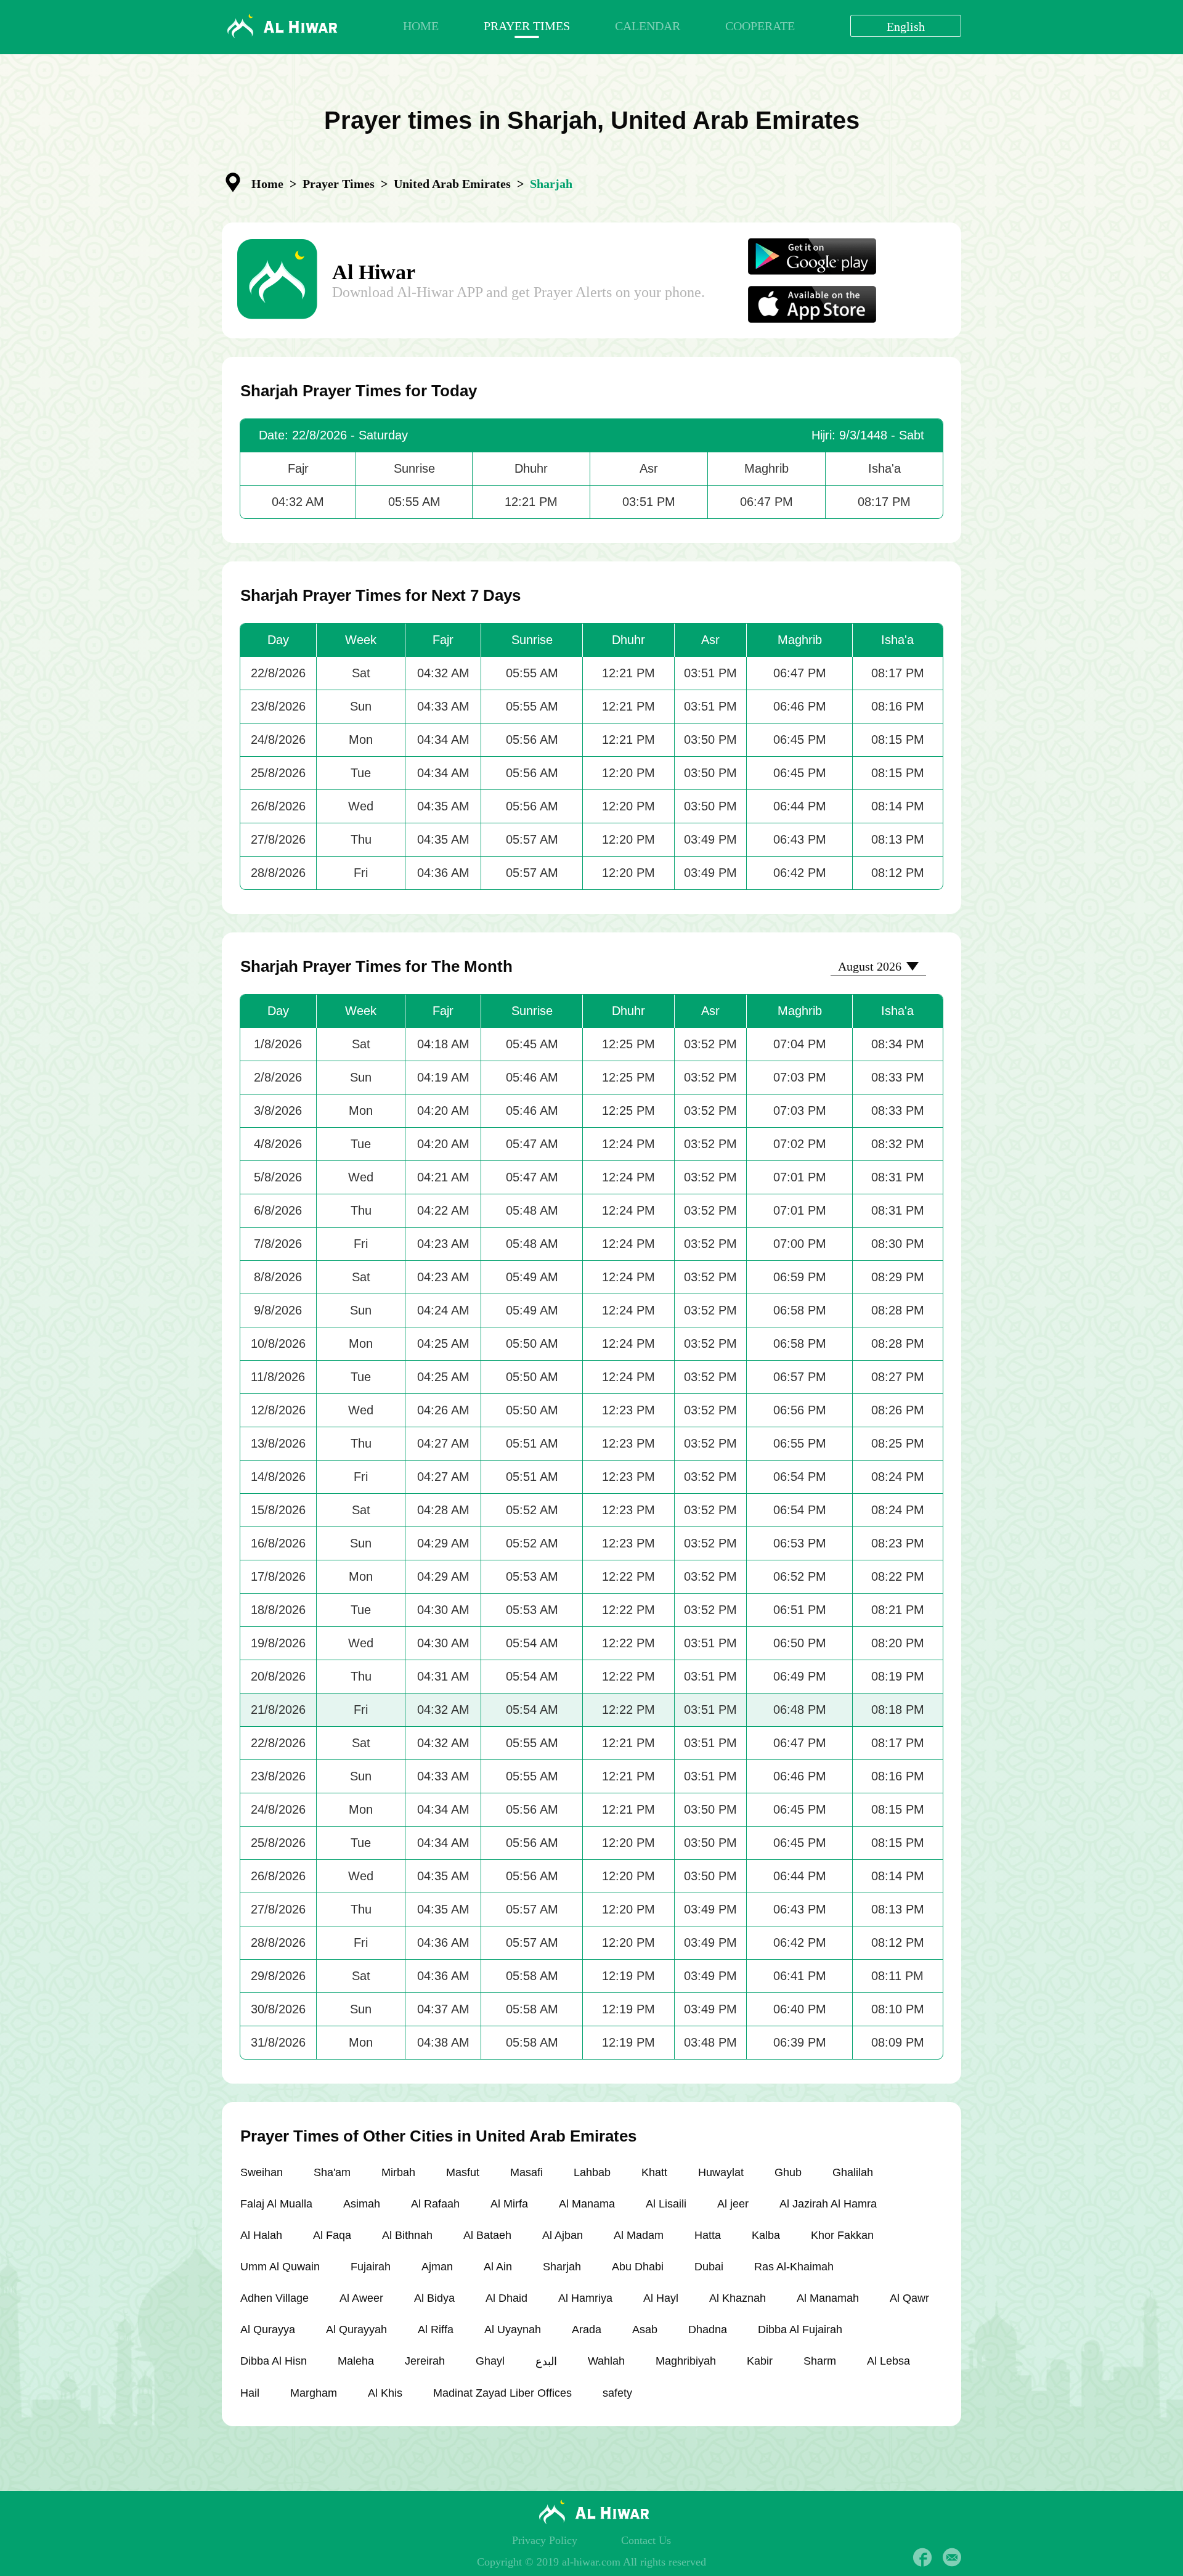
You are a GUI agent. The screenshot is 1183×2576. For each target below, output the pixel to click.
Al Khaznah (738, 2298)
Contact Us (646, 2540)
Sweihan (262, 2172)
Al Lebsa (888, 2361)
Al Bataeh (487, 2235)
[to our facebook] (922, 2558)
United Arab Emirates (452, 184)
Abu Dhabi (638, 2267)
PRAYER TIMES (527, 26)
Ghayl (490, 2361)
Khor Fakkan (842, 2235)
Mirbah (398, 2172)
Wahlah (606, 2361)
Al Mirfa (509, 2204)
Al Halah (261, 2235)
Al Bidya (434, 2298)
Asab (645, 2329)
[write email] (952, 2558)
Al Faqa (332, 2235)
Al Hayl (661, 2298)
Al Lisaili (666, 2204)
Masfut (463, 2172)
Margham (314, 2393)
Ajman (437, 2267)
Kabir (760, 2361)
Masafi (526, 2172)
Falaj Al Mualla (276, 2204)
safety (617, 2393)
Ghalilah (853, 2172)
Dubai (709, 2267)
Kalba (766, 2235)
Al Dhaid (506, 2298)
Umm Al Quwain (280, 2267)
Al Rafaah (435, 2204)
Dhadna (708, 2329)
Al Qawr (909, 2298)
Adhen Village (274, 2298)
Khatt (654, 2172)
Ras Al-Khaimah (794, 2267)
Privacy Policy (545, 2540)
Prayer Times (339, 184)
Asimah (362, 2204)
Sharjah (562, 2267)
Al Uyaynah (513, 2329)
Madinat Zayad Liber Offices (502, 2393)
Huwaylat (721, 2172)
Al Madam (639, 2235)
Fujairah (371, 2267)
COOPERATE (760, 26)
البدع (546, 2362)
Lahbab (592, 2172)
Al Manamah (828, 2298)
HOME (421, 26)
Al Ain (498, 2267)
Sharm (820, 2361)
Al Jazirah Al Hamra (828, 2204)
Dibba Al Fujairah (800, 2329)
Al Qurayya (268, 2329)
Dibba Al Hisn (274, 2361)
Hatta (708, 2235)
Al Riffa (436, 2329)
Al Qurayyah (356, 2329)
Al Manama (587, 2204)
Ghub (788, 2172)
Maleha (356, 2361)
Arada (587, 2329)
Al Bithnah (407, 2235)
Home (267, 184)
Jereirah (425, 2361)
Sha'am (332, 2172)
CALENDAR (648, 26)
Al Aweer (361, 2298)
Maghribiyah (686, 2361)
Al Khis (385, 2393)
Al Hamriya (585, 2298)
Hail (250, 2393)
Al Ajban (563, 2235)
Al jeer (733, 2204)
